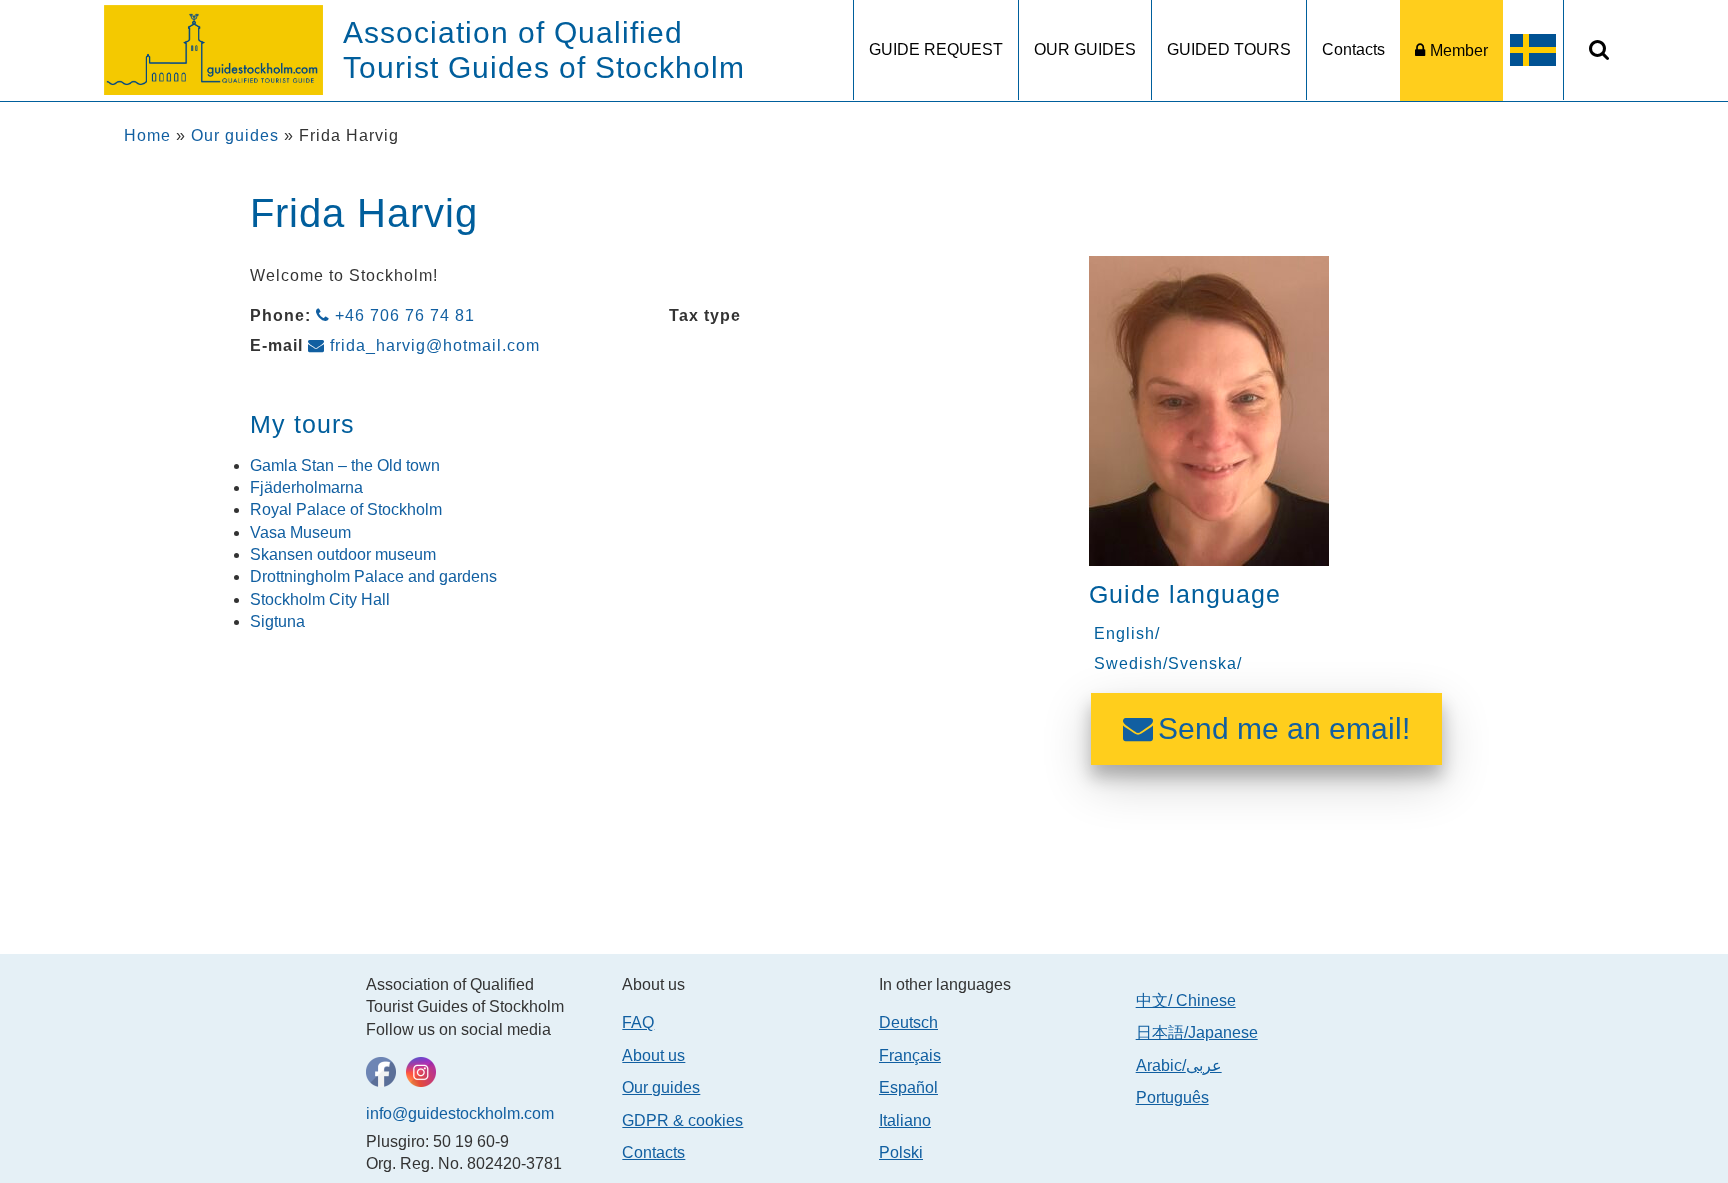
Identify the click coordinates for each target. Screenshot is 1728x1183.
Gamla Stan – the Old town (345, 465)
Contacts (1353, 49)
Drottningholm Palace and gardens (373, 576)
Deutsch (908, 1022)
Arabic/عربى (1179, 1065)
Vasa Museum (300, 532)
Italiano (905, 1120)
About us (653, 1055)
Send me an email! (1284, 728)
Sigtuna (277, 621)
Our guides (235, 135)
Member (1459, 50)
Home (147, 135)
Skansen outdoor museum (343, 554)
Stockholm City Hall (320, 599)
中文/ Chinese (1186, 1000)
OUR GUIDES (1085, 49)
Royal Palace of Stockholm (346, 509)
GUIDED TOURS (1229, 49)
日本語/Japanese (1197, 1032)
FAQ (638, 1022)
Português (1172, 1097)
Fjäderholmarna (306, 487)
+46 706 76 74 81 (405, 315)
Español (908, 1087)
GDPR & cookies (682, 1120)
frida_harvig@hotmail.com (435, 345)
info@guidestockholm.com (460, 1113)
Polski (901, 1152)
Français (910, 1055)
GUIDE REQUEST (936, 49)
